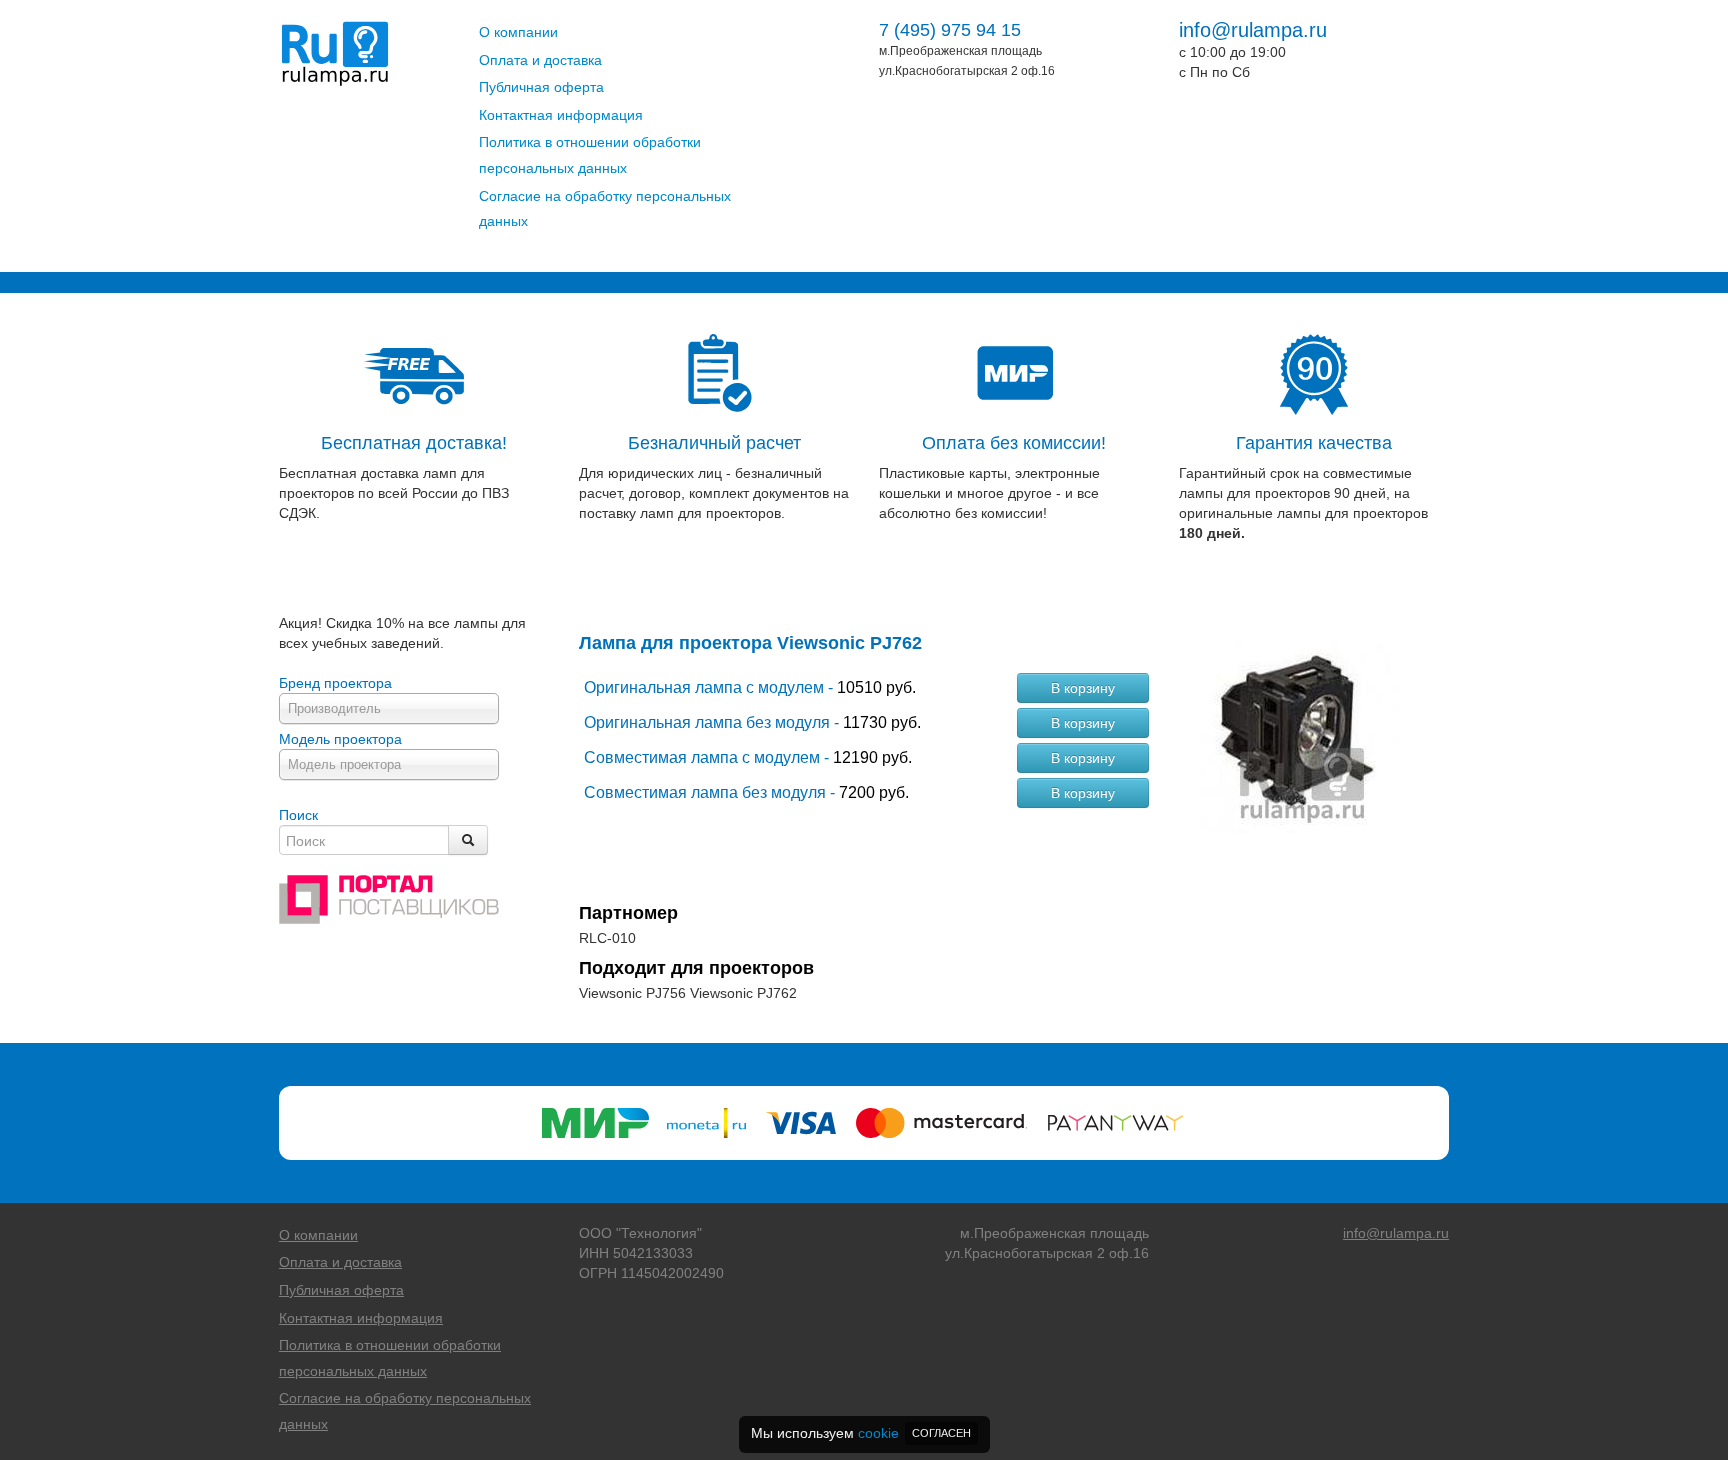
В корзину (1083, 688)
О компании (518, 32)
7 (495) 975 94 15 (950, 30)
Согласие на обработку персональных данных (605, 209)
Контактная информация (561, 115)
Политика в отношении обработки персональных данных (590, 155)
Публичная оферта (541, 87)
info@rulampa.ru (1253, 30)
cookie (878, 1433)
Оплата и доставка (540, 60)
